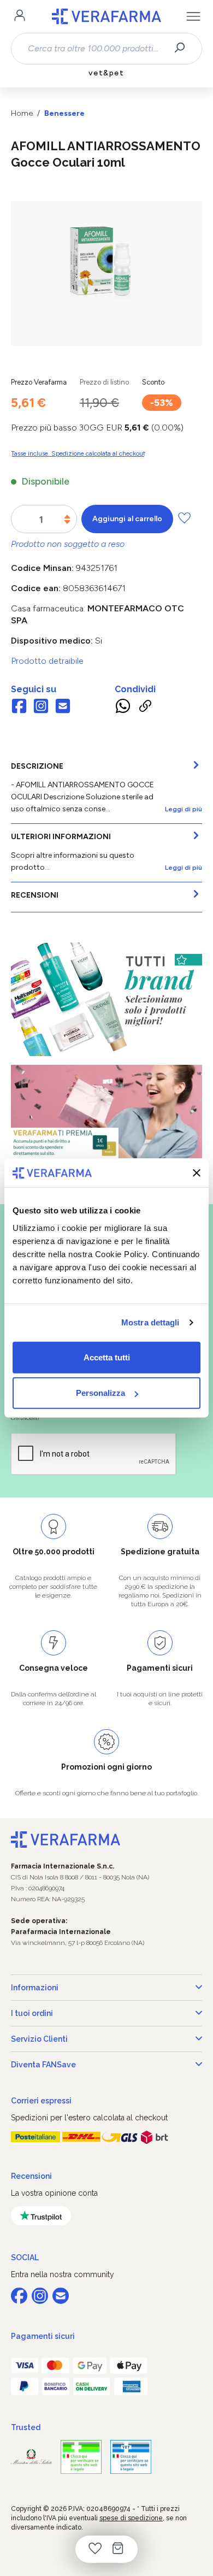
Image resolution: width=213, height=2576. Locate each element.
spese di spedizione (131, 2518)
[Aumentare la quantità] (67, 517)
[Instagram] (41, 707)
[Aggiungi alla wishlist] (184, 518)
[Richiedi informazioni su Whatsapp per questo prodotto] (123, 708)
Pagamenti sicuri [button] (43, 2336)
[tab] (106, 788)
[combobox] (97, 49)
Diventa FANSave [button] (43, 2065)
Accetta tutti (107, 1357)
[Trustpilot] (41, 2216)
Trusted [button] (26, 2427)
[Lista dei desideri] (95, 2549)
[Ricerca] (183, 49)
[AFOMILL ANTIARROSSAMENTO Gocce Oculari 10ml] (106, 263)
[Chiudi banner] (197, 1173)
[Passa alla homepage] (106, 16)
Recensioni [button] (31, 2176)
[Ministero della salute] (31, 2457)
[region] (106, 273)
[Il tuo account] (20, 16)
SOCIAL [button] (25, 2257)
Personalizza (100, 1393)
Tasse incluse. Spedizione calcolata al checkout (78, 453)
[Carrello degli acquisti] (118, 2549)
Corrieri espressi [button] (41, 2101)
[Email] (63, 707)
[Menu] (193, 16)
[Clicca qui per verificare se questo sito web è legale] (81, 2457)
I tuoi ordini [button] (32, 2013)
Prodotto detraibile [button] (47, 661)
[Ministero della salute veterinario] (131, 2457)
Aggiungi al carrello (127, 519)
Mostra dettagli (150, 1322)
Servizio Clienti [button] (39, 2039)
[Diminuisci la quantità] (67, 522)
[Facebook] (19, 707)
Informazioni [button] (35, 1988)
